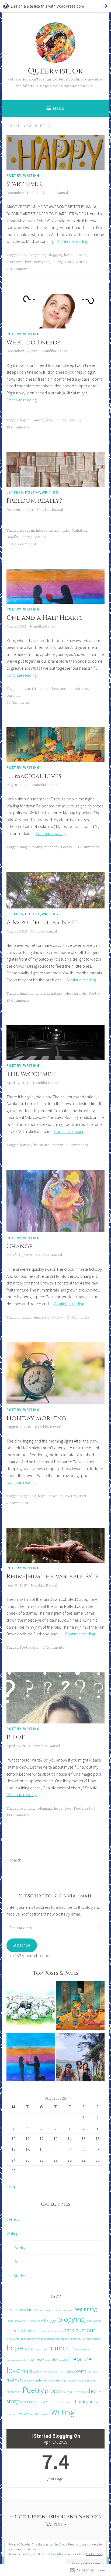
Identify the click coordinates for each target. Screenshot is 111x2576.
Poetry (14, 175)
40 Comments (18, 703)
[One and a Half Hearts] (31, 2058)
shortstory (28, 2402)
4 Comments (17, 1503)
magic (25, 847)
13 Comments (18, 1001)
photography (75, 994)
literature (15, 262)
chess (11, 2331)
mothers (81, 689)
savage (82, 2392)
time (97, 2402)
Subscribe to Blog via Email (55, 1896)
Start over (24, 184)
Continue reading (73, 241)
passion (13, 696)
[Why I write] (31, 2007)
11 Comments (78, 1317)
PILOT (16, 1737)
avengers (68, 2310)
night (65, 2381)
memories (66, 2371)
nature (57, 994)
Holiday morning (36, 1418)
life (55, 2360)
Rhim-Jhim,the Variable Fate (53, 1577)
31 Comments (87, 847)
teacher (68, 2402)
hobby (97, 2339)
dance (59, 2331)
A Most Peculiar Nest (42, 923)
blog (41, 2321)
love (28, 262)
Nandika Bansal (55, 193)
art (22, 689)
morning (55, 1496)
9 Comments (77, 1145)
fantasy (11, 2339)
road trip (72, 2392)
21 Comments (18, 269)
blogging (55, 255)
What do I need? (33, 343)
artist (32, 689)
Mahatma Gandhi (46, 2372)
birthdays (32, 2321)
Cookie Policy (95, 2554)
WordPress (36, 2414)
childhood (25, 2331)
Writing (31, 175)
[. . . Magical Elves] (80, 2007)
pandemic (75, 2381)
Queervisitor (55, 71)
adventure (27, 2310)
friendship (53, 2339)
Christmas (40, 2331)
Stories (20, 2276)
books (89, 2321)
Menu (59, 108)
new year (41, 262)
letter (48, 2360)
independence (48, 531)
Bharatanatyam (16, 2321)
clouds (51, 2331)
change (26, 1317)
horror (25, 1145)
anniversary (43, 2310)
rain (36, 1648)
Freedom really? (34, 501)
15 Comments (18, 427)
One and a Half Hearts (44, 618)
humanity (41, 1317)
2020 (9, 2310)
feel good (21, 2339)
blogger (51, 2320)
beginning (38, 255)
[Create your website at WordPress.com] (55, 6)
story (60, 2402)
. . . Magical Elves (34, 776)
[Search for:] (55, 1860)
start (69, 262)
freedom (27, 531)
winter (24, 2414)
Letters (15, 492)
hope (68, 255)
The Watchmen (31, 1074)
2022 (24, 255)
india (66, 531)
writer (47, 2414)
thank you (83, 2402)
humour (37, 420)
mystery (29, 2381)
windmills (12, 2414)
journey (81, 255)
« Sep (11, 2186)
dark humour (79, 2330)
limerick (42, 994)
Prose (19, 2262)
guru (81, 2339)
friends (42, 2339)
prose (52, 2390)
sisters (41, 2402)
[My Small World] (80, 2058)
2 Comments (54, 1648)
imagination (82, 2349)
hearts (44, 689)
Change (20, 1247)
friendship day (69, 2339)
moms (66, 689)
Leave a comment (21, 544)
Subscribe (22, 1945)
